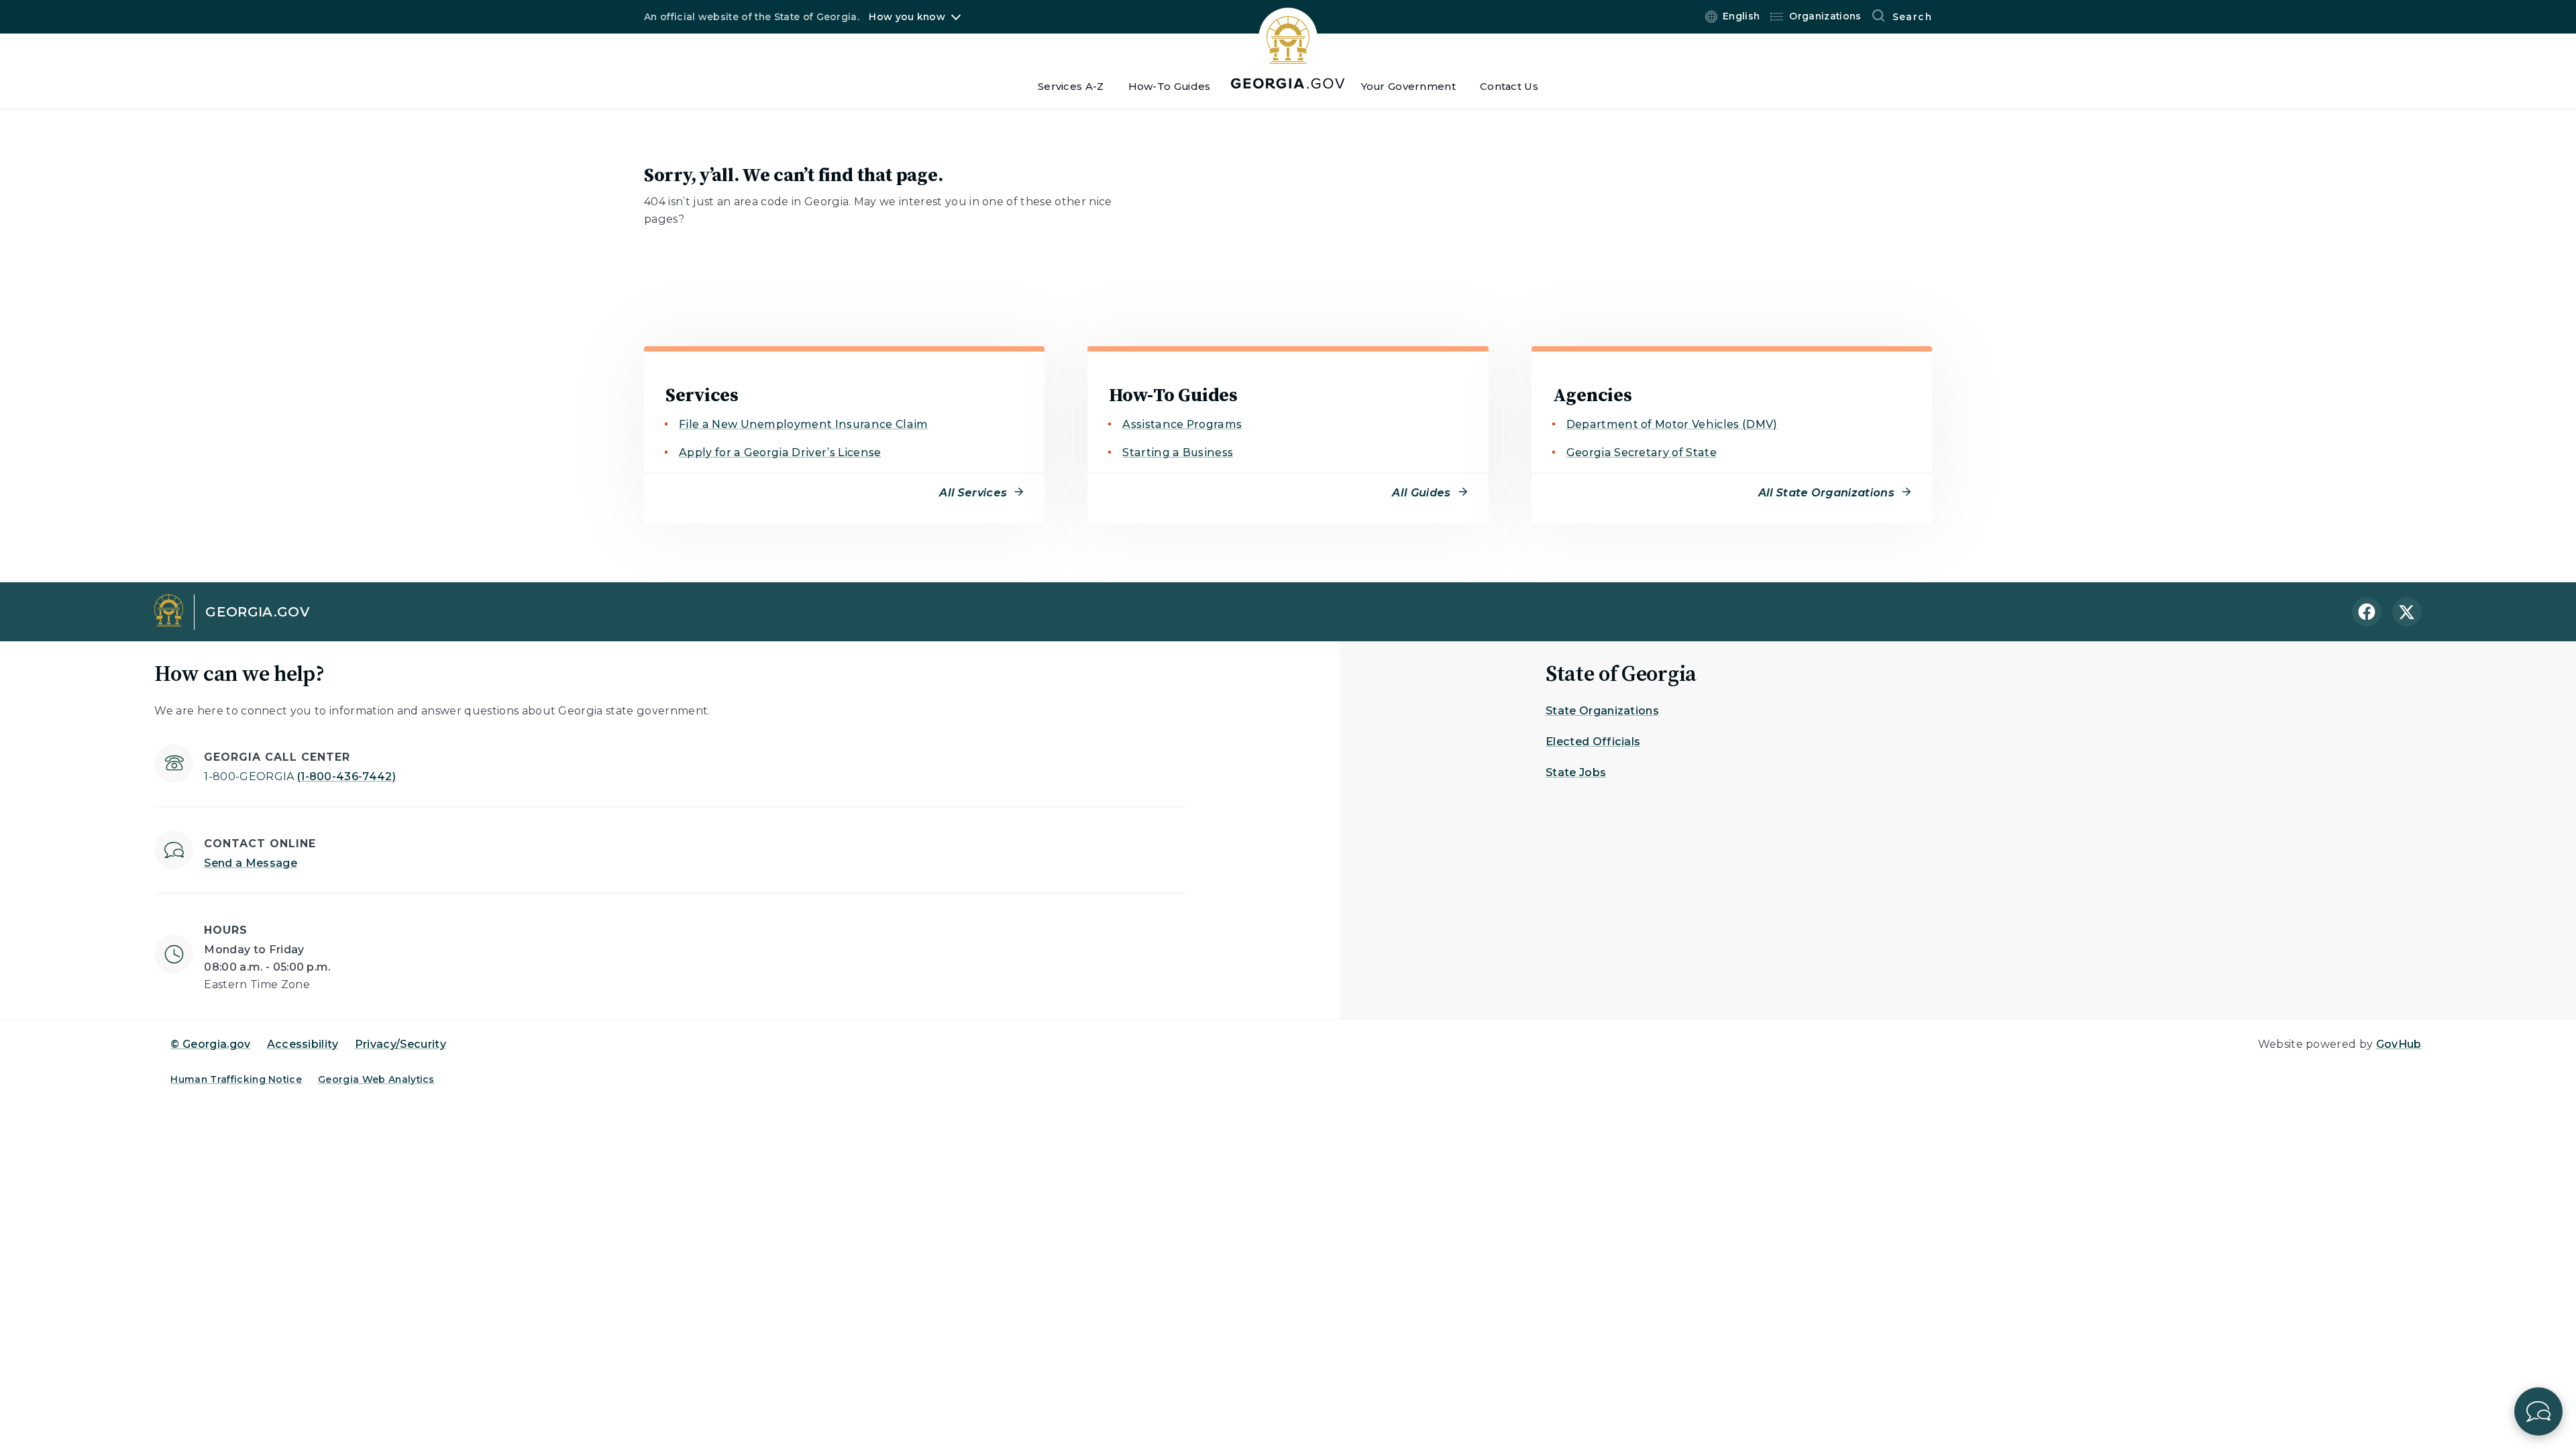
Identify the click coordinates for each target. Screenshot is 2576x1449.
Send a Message (250, 863)
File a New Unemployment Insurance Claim (803, 424)
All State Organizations (1826, 493)
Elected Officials (1593, 742)
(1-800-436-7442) (300, 776)
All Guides (1421, 493)
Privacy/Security (400, 1044)
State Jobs (1576, 772)
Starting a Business (1178, 452)
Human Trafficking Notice (236, 1079)
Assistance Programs (1182, 424)
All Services (973, 493)
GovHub (2399, 1044)
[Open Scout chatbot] (2538, 1411)
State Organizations (1602, 711)
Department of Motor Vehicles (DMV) (1672, 424)
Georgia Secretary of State (1642, 452)
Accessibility (303, 1044)
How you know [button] (907, 17)
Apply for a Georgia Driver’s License (780, 452)
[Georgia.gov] (1288, 48)
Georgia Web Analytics (376, 1079)
